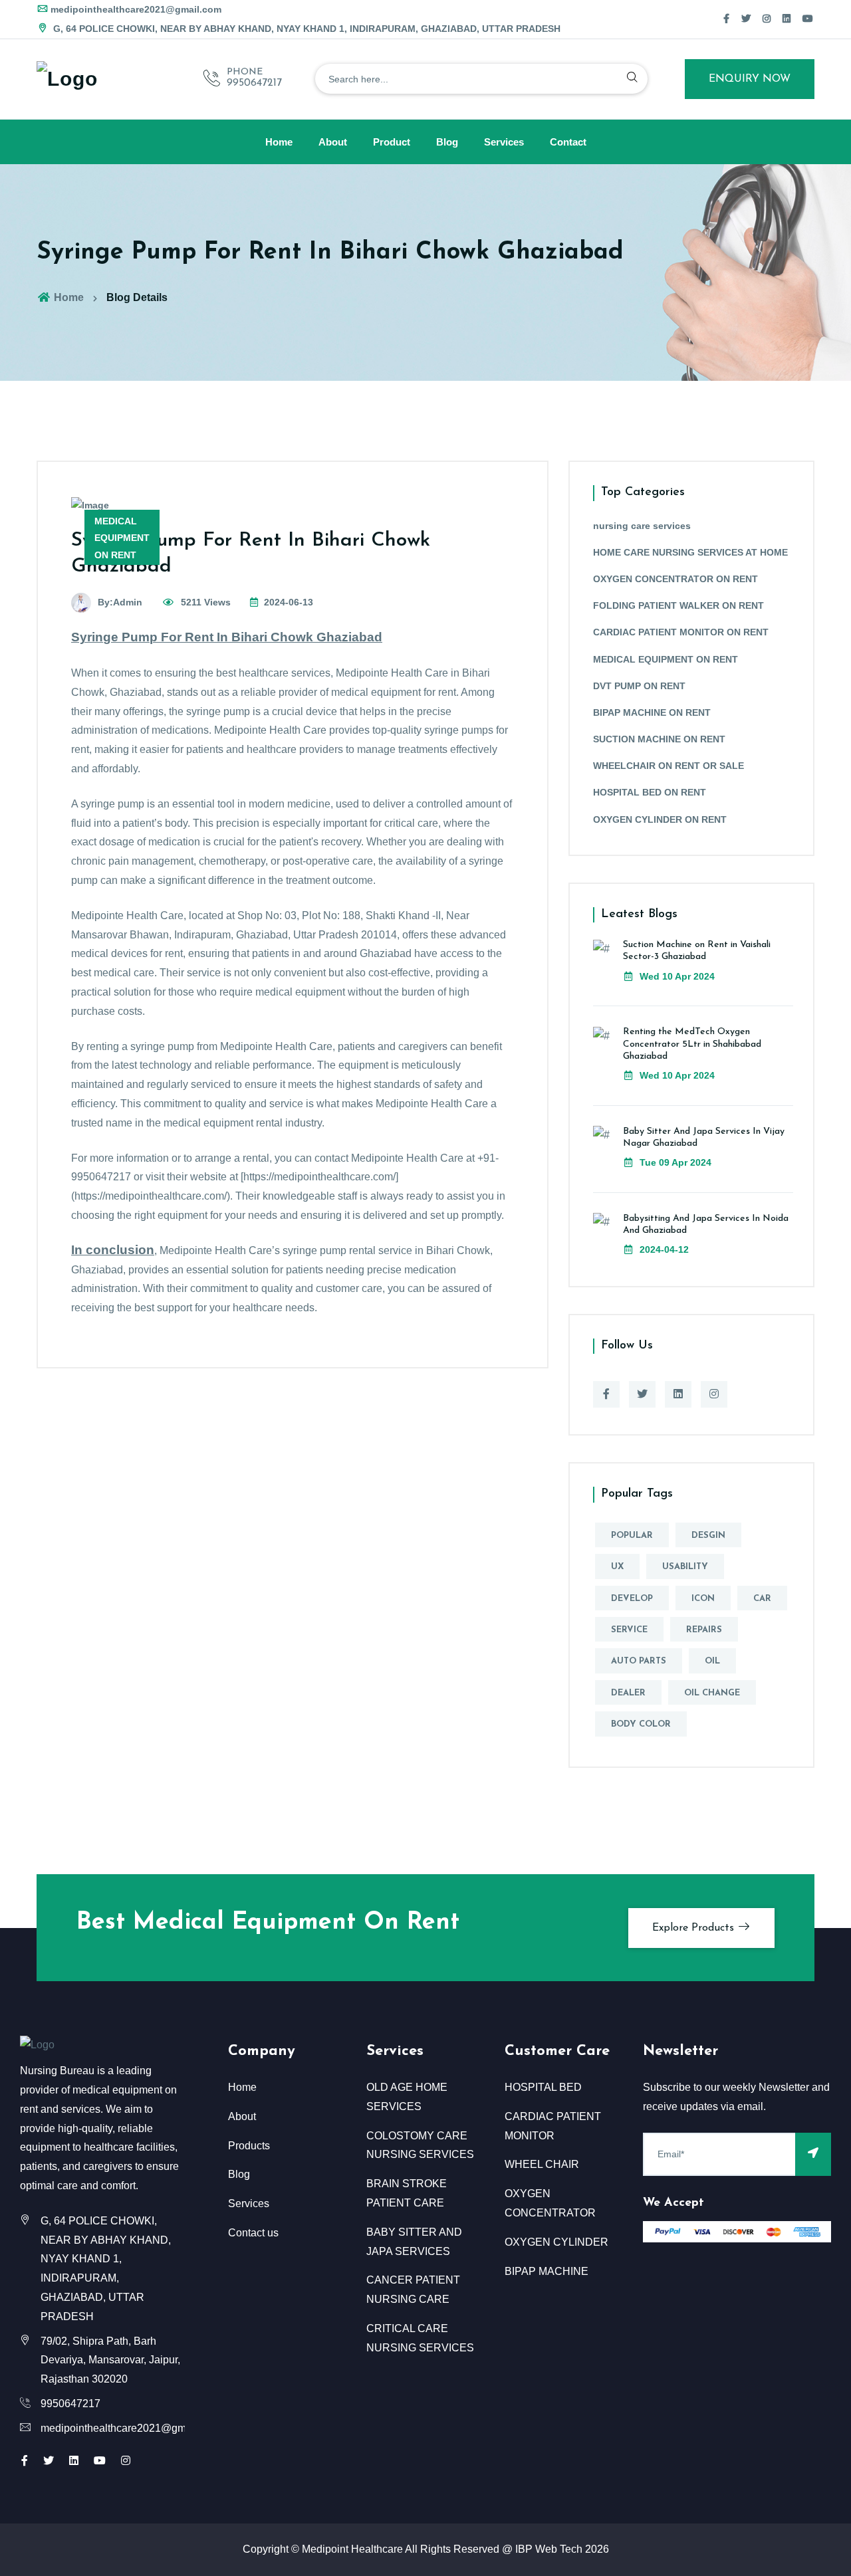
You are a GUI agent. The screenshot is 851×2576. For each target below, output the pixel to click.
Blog (447, 142)
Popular (632, 1536)
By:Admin (120, 602)
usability (685, 1567)
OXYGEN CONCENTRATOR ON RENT (675, 579)
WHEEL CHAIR (542, 2164)
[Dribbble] (787, 19)
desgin (708, 1536)
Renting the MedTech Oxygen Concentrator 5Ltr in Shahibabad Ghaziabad (692, 1044)
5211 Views (204, 602)
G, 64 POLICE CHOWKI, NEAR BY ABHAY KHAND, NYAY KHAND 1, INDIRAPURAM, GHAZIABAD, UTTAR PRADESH (305, 29)
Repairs (704, 1630)
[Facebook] (726, 19)
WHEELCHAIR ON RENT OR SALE (669, 766)
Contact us (253, 2233)
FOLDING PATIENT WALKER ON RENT (678, 605)
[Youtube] (100, 2461)
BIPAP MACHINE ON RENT (652, 712)
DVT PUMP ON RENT (639, 686)
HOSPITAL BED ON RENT (650, 792)
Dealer (628, 1693)
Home (279, 142)
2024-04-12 (663, 1249)
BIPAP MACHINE (547, 2271)
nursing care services (642, 526)
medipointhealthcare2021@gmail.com (136, 9)
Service (629, 1630)
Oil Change (712, 1693)
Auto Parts (639, 1661)
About (333, 142)
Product (392, 142)
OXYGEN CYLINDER (556, 2242)
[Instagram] (767, 19)
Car (762, 1599)
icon (703, 1599)
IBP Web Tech (549, 2549)
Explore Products (695, 1928)
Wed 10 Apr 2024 (676, 976)
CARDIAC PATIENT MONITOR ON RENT (681, 632)
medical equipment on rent (122, 538)
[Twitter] (746, 19)
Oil (712, 1661)
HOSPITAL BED (543, 2087)
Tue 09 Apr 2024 (674, 1162)
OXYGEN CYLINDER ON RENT (660, 819)
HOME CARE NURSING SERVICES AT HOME (690, 552)
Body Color (641, 1724)
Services (504, 142)
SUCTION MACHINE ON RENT (659, 739)
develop (632, 1599)
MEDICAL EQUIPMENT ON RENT (666, 659)
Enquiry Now (750, 79)
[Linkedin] (678, 1394)
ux (617, 1567)
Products (249, 2146)
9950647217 (254, 83)
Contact (568, 142)
